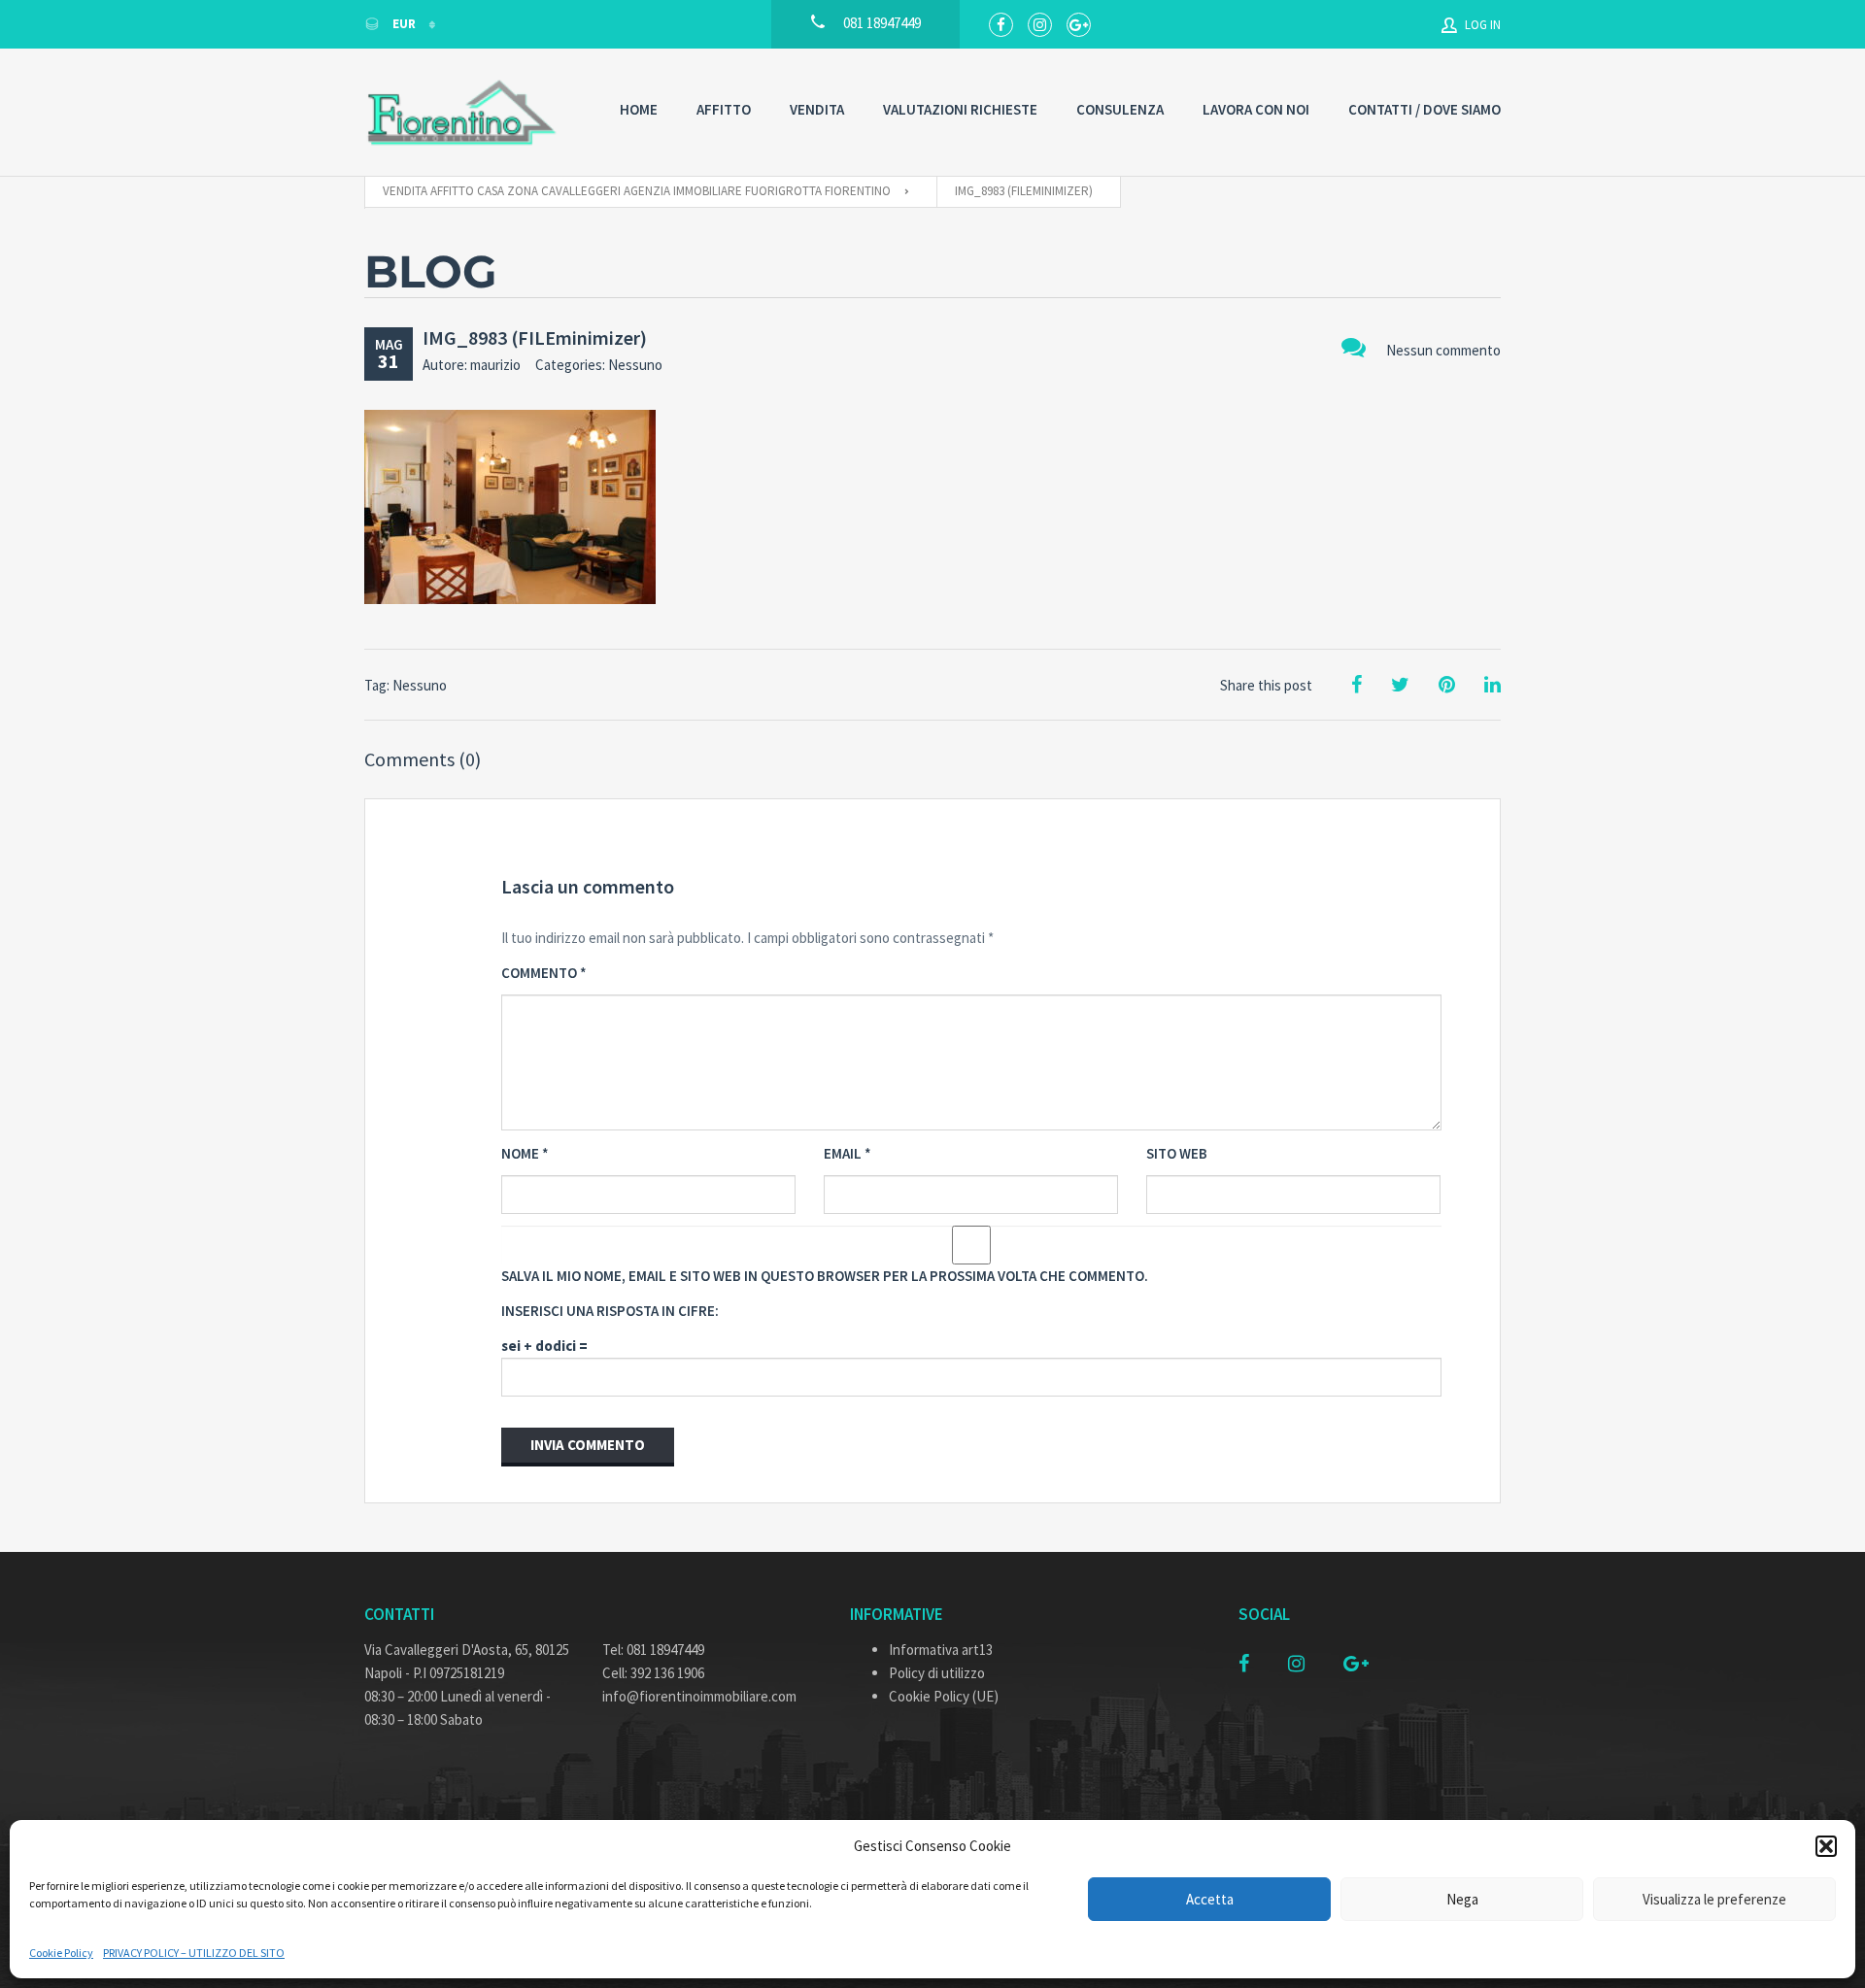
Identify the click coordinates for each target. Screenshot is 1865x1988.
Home (639, 109)
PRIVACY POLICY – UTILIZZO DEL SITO (194, 1953)
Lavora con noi (1256, 109)
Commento (544, 973)
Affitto (724, 109)
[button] (1826, 1846)
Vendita (817, 109)
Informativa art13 (941, 1650)
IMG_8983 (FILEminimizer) (535, 337)
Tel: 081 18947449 (653, 1650)
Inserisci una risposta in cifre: (610, 1311)
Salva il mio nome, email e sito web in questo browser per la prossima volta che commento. (825, 1276)
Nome (525, 1153)
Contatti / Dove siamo (1424, 109)
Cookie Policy (61, 1953)
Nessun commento (1443, 350)
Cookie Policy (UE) (944, 1696)
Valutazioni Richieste (960, 109)
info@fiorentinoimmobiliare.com (699, 1696)
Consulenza (1120, 109)
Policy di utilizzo (937, 1673)
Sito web (1177, 1153)
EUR (404, 24)
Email (848, 1153)
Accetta (1210, 1899)
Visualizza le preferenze (1714, 1899)
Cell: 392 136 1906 (653, 1673)
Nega (1462, 1899)
